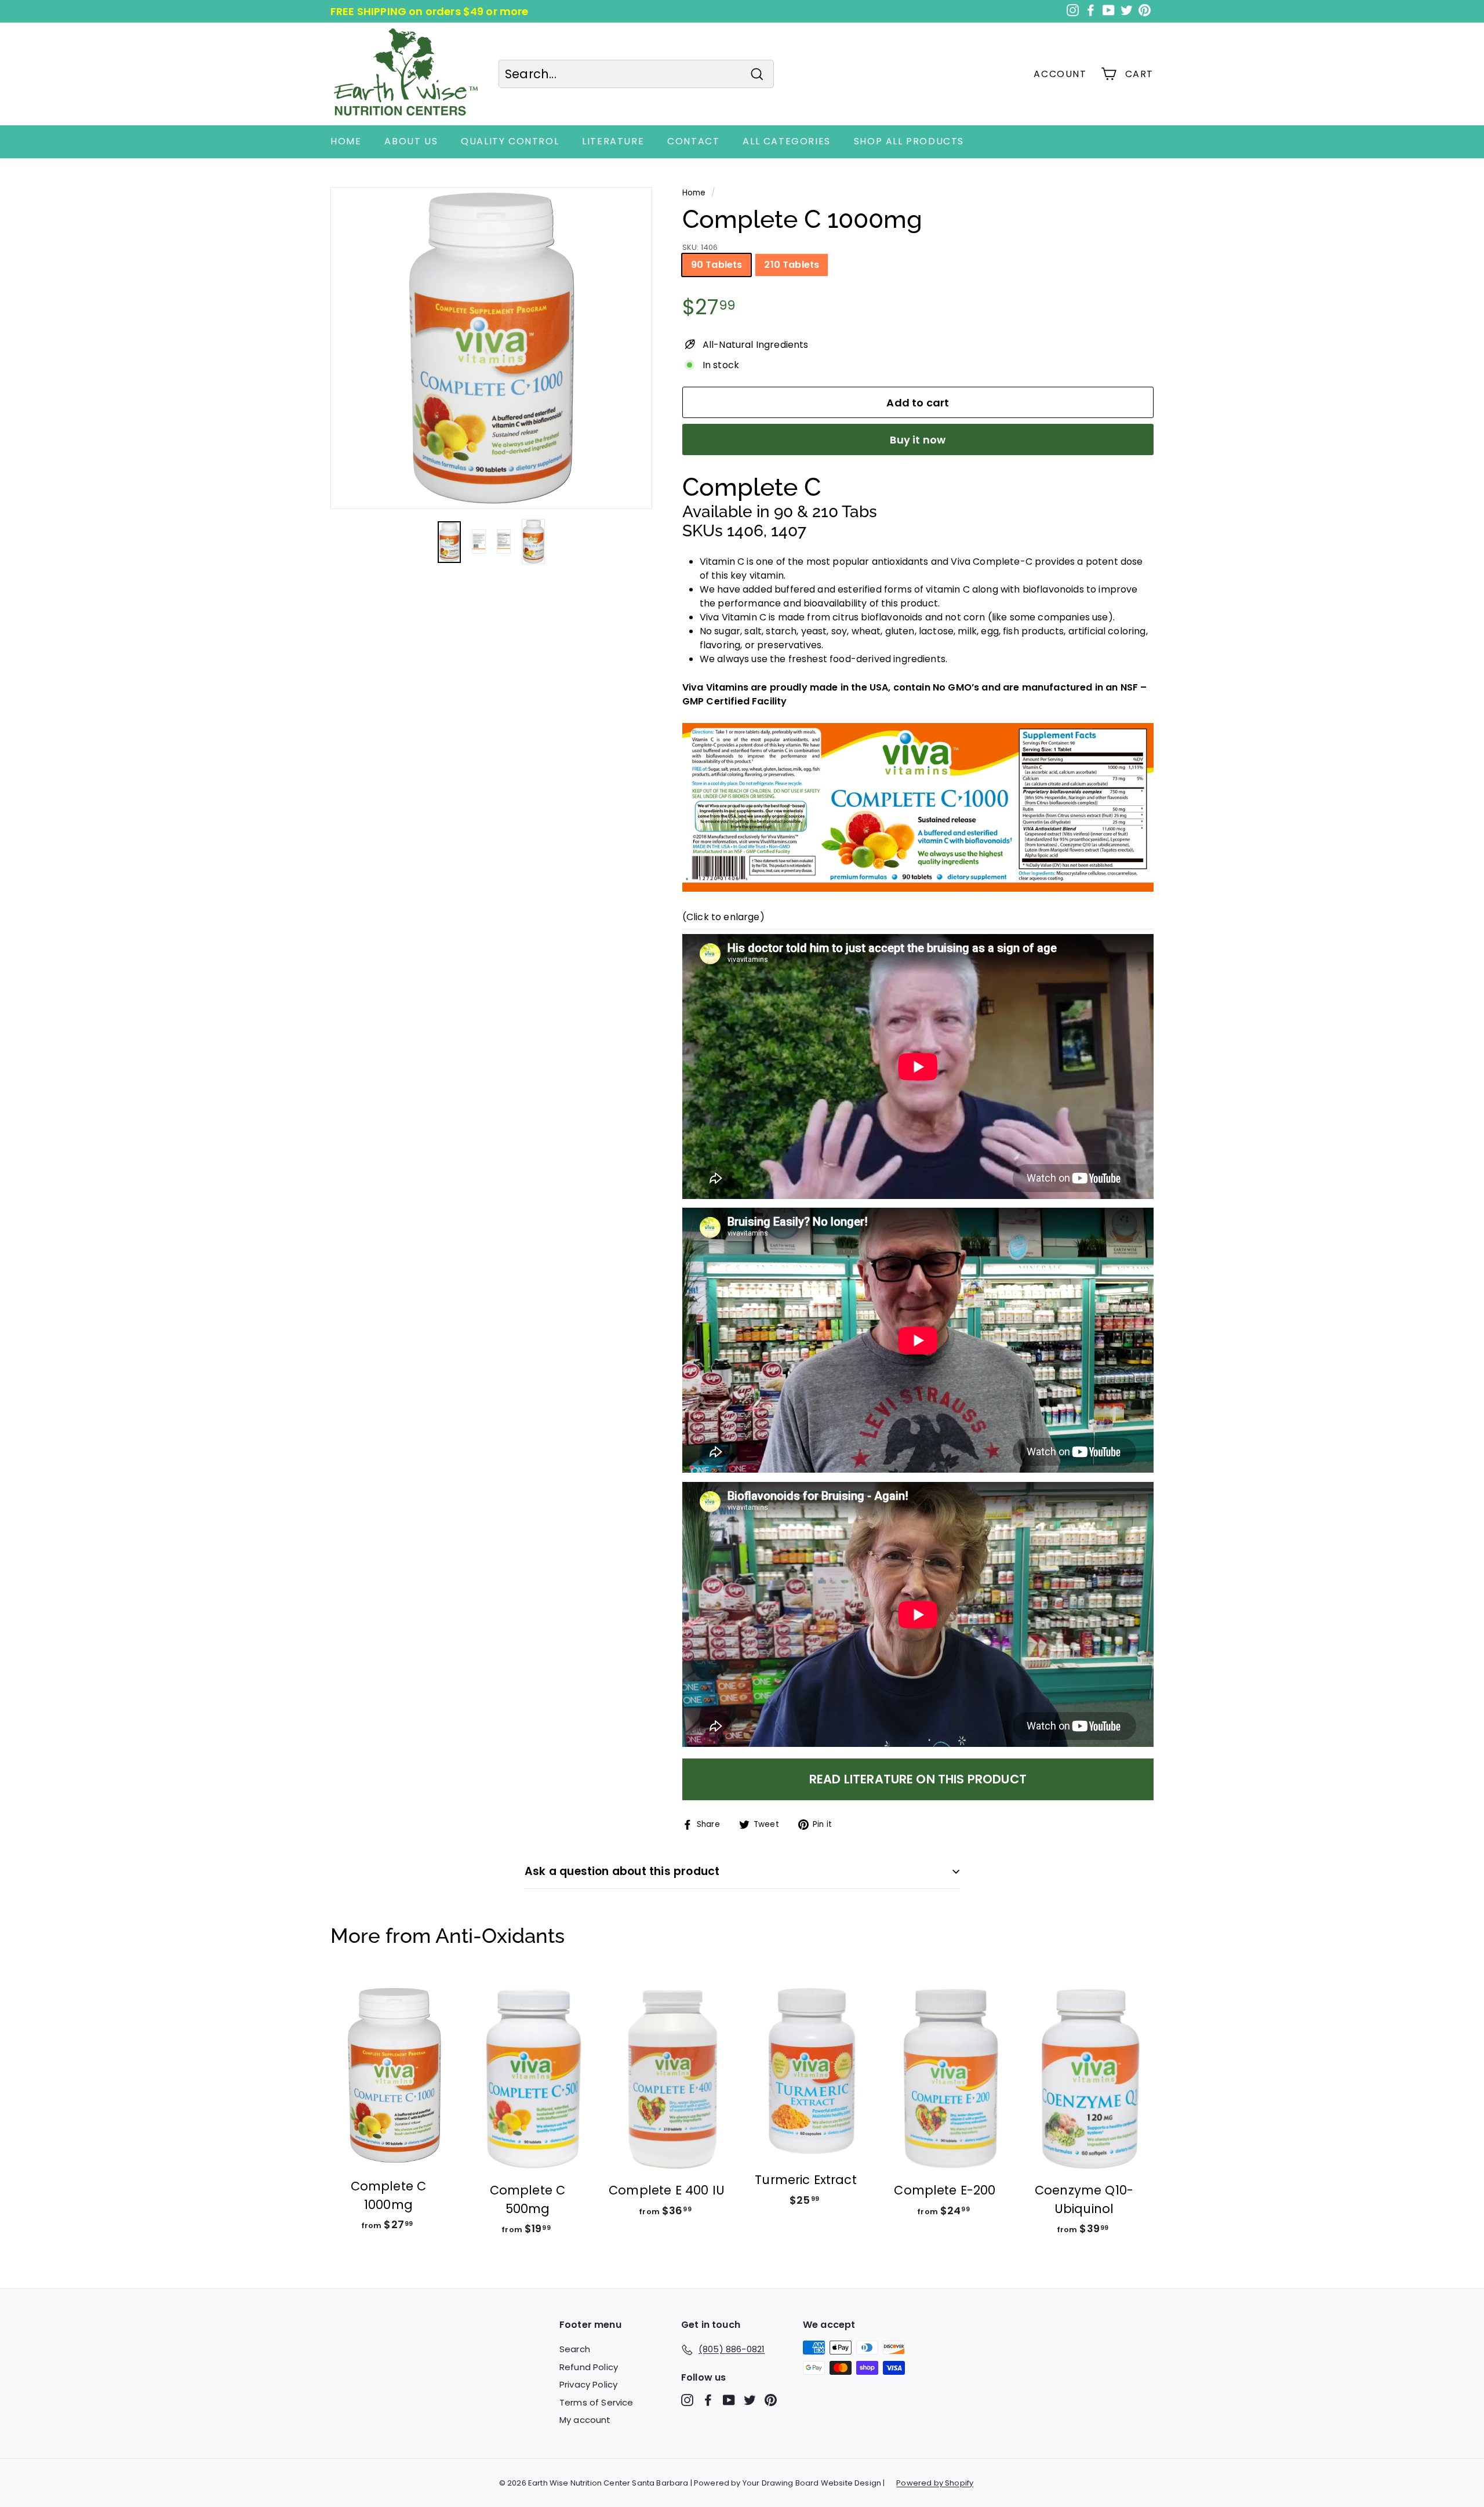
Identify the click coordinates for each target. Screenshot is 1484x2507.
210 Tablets (792, 265)
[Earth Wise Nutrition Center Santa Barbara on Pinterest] (771, 2400)
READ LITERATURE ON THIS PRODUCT (918, 1779)
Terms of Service (596, 2402)
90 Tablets (717, 265)
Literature (613, 141)
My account (585, 2420)
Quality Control (510, 141)
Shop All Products (909, 141)
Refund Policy (589, 2367)
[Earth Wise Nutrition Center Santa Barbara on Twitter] (750, 2400)
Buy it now (918, 440)
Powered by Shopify (935, 2483)
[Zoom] (491, 348)
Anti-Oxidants (500, 1936)
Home (346, 141)
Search (575, 2349)
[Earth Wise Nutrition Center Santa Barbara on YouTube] (729, 2400)
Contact (693, 141)
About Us (411, 141)
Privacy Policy (588, 2384)
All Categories (786, 141)
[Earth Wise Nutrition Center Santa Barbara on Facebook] (708, 2400)
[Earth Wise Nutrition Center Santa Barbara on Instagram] (687, 2400)
